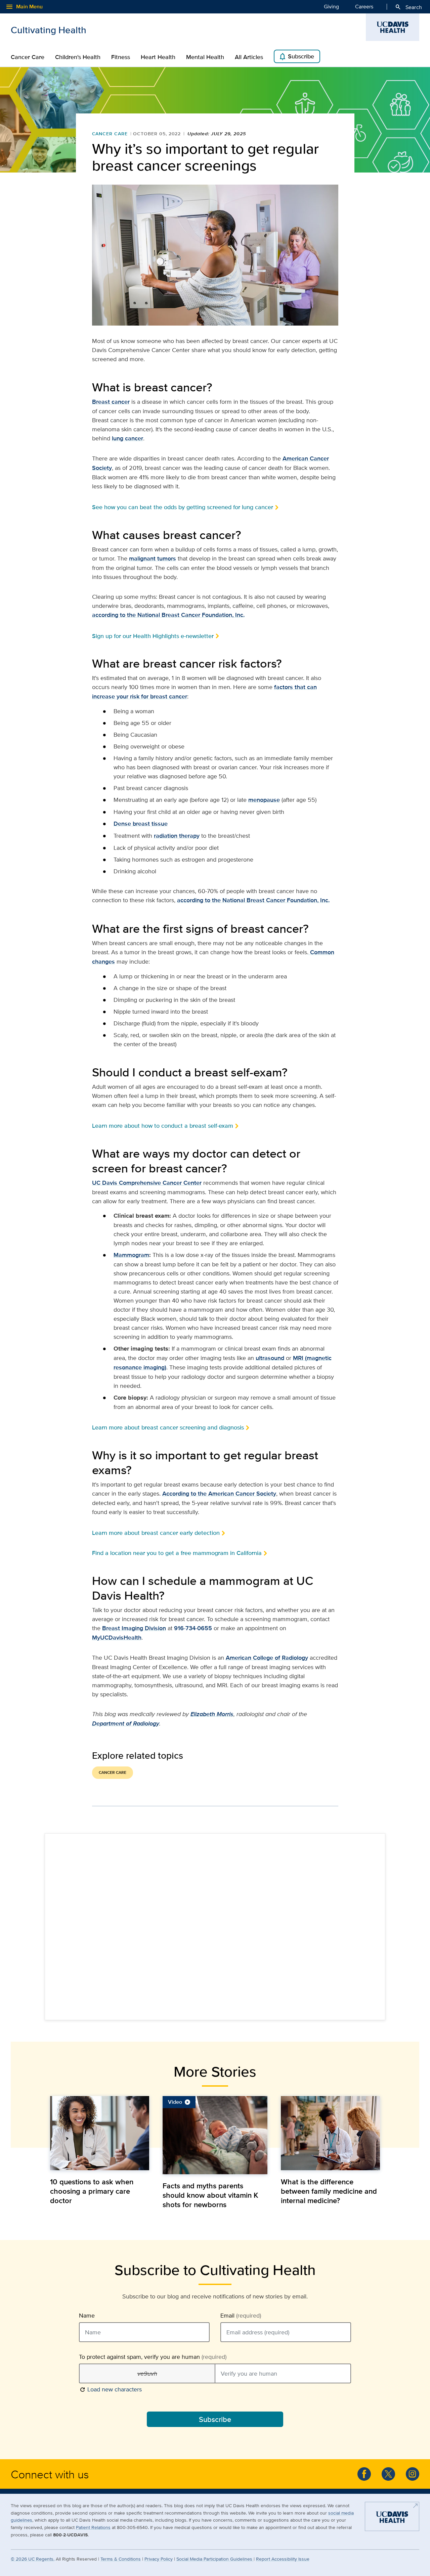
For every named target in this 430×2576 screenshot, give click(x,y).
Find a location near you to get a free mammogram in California (177, 1553)
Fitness (121, 57)
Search (408, 7)
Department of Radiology (126, 1723)
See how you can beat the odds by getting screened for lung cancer (183, 507)
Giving (331, 7)
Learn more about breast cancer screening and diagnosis (168, 1427)
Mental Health (205, 57)
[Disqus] (215, 1926)
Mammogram (131, 1255)
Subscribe (296, 57)
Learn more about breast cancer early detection (156, 1533)
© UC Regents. (33, 2559)
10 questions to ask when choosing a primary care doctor (92, 2191)
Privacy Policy (159, 2559)
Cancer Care (28, 57)
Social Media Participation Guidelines (215, 2559)
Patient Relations (93, 2527)
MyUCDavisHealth (117, 1638)
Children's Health (78, 57)
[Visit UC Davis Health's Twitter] (388, 2474)
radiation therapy (177, 836)
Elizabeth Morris (212, 1714)
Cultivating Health (49, 30)
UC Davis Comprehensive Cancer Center (147, 1183)
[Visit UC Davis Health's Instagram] (413, 2474)
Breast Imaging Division (134, 1628)
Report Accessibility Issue (283, 2559)
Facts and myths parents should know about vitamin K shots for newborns (210, 2195)
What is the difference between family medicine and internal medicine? (329, 2191)
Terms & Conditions (121, 2559)
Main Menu (24, 7)
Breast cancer (111, 402)
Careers (364, 7)
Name (87, 2316)
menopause (264, 800)
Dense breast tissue (141, 824)
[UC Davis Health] (392, 2519)
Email (241, 2316)
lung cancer (127, 438)
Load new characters (110, 2389)
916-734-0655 (193, 1628)
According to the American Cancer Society (219, 1494)
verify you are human (153, 2357)
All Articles (249, 57)
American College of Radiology (267, 1658)
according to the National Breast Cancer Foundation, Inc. (168, 615)
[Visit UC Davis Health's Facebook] (364, 2474)
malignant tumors (153, 558)
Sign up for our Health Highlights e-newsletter (153, 636)
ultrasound (270, 1358)
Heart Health (158, 57)
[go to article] (100, 2133)
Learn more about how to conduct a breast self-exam (163, 1126)
